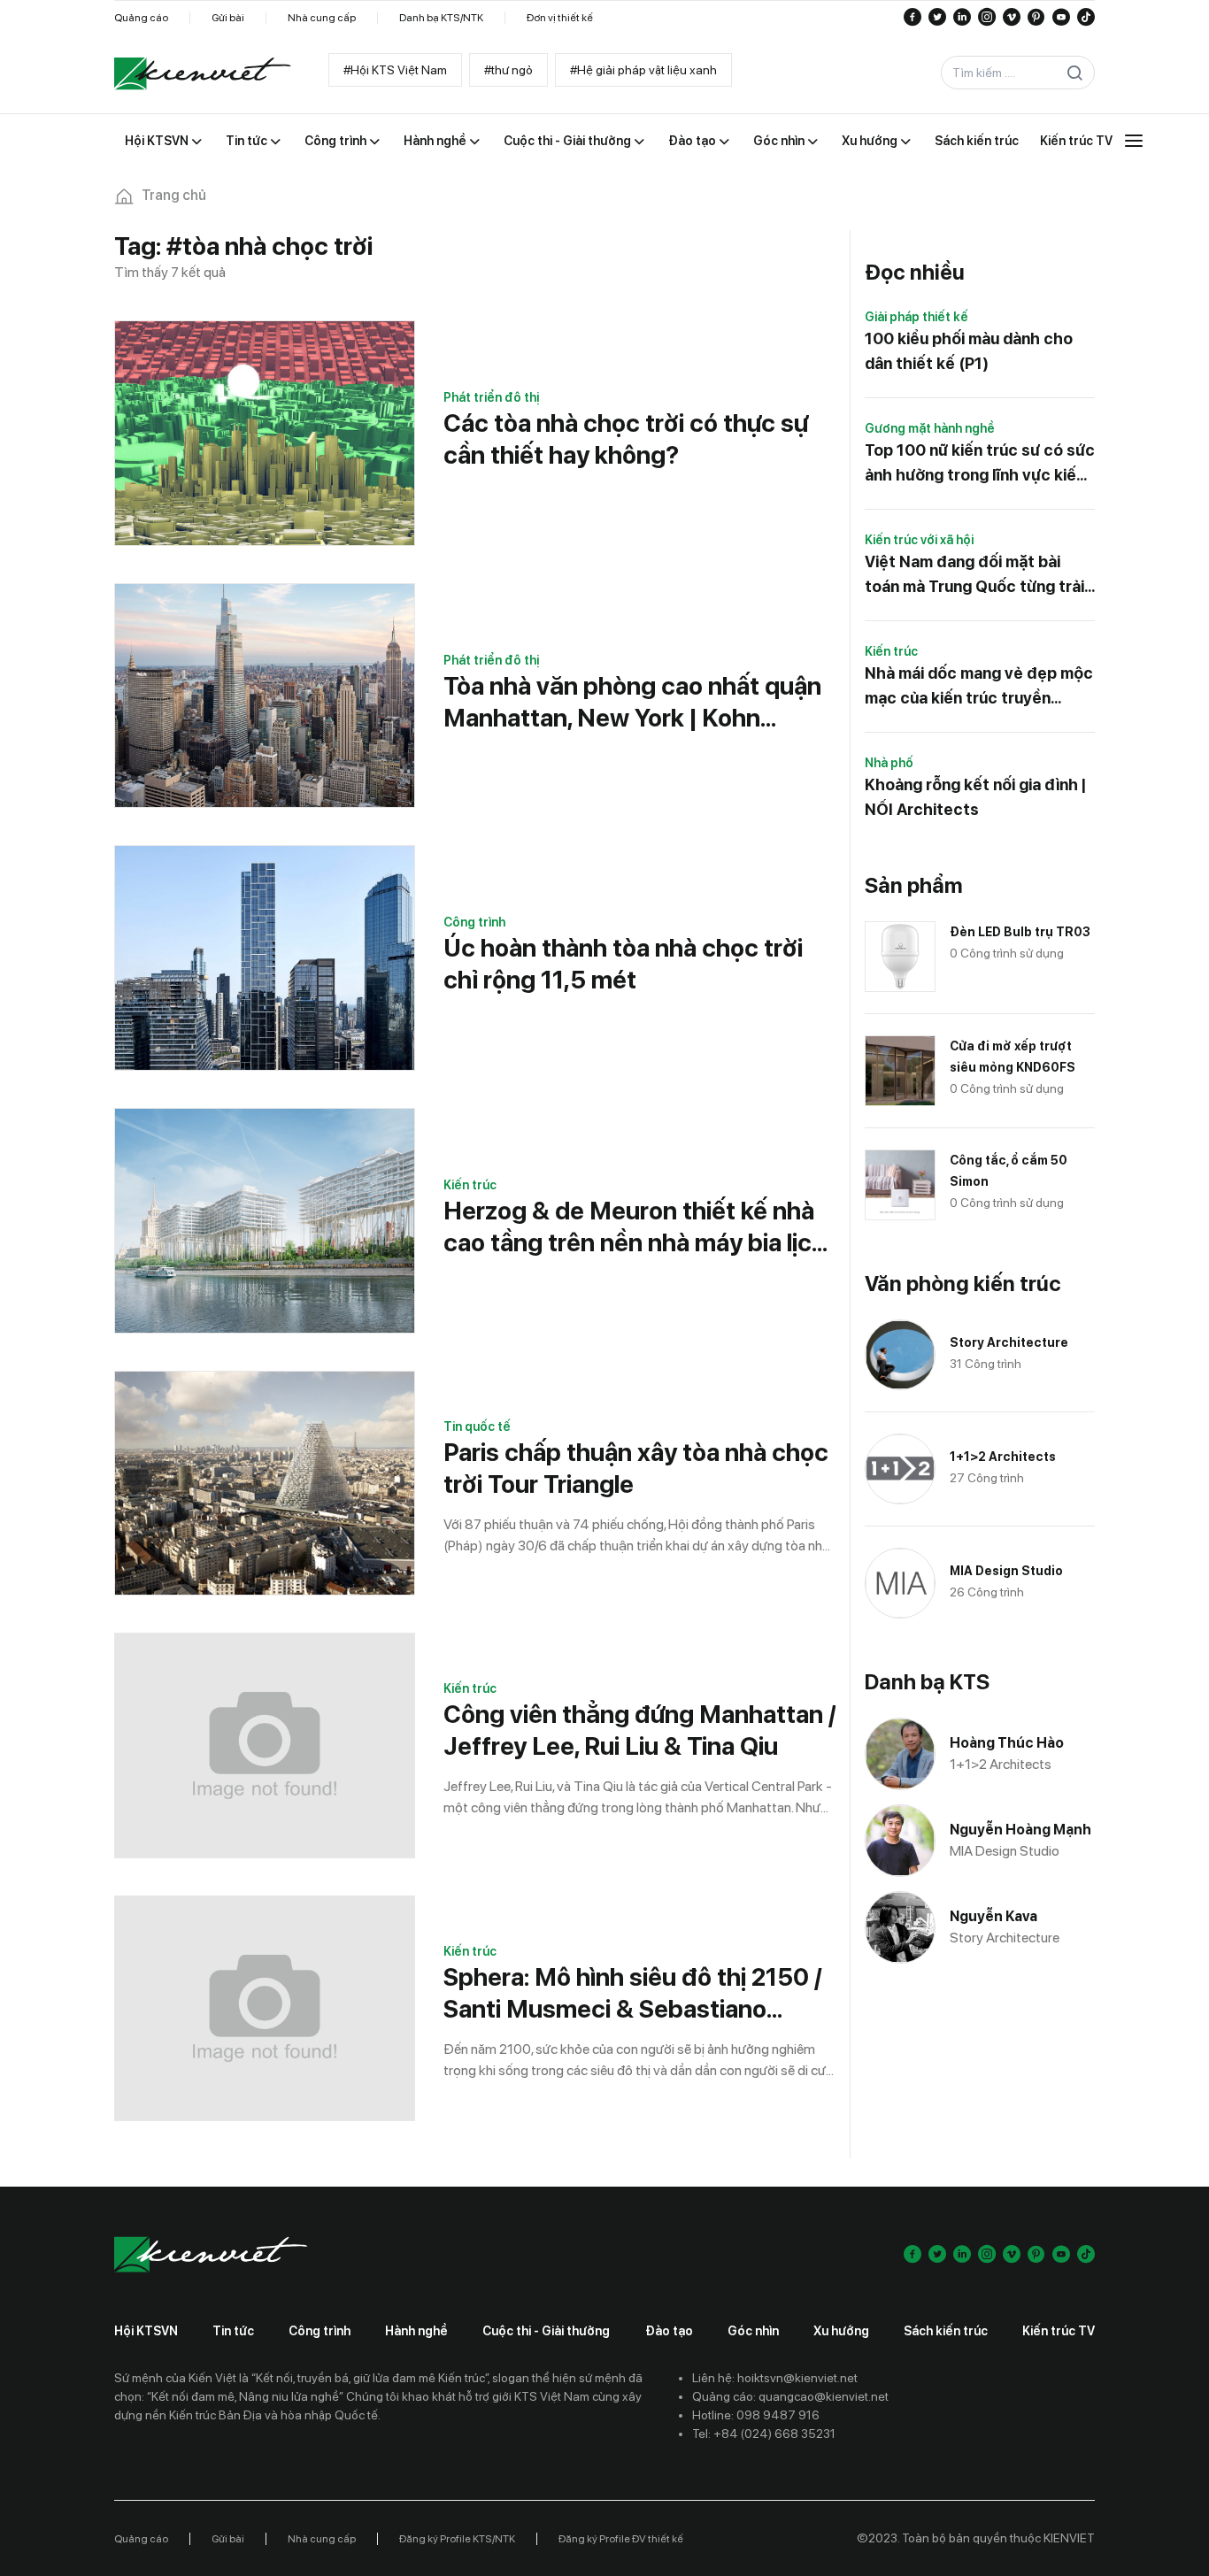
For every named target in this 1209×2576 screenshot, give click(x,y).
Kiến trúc (470, 1185)
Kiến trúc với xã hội (919, 540)
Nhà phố (889, 763)
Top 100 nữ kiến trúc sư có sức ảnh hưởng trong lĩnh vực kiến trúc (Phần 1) (980, 464)
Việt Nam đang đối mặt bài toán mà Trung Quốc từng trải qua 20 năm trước (974, 576)
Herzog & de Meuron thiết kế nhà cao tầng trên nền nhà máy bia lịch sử (635, 1227)
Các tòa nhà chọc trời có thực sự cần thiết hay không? (626, 439)
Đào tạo (669, 2331)
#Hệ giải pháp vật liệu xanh (643, 70)
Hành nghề (416, 2331)
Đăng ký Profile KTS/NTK (457, 2539)
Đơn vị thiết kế (560, 18)
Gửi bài (228, 18)
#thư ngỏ (508, 70)
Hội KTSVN (146, 2331)
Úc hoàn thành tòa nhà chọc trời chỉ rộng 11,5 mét (623, 964)
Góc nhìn (753, 2331)
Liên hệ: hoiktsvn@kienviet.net (775, 2378)
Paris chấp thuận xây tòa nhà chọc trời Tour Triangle (636, 1468)
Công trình (474, 922)
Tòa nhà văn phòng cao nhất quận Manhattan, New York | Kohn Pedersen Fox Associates (632, 702)
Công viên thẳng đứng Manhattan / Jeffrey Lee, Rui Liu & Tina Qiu (639, 1730)
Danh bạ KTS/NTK (441, 18)
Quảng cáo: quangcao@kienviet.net (790, 2396)
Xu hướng (841, 2331)
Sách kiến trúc (946, 2331)
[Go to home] (203, 73)
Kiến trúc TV (1059, 2331)
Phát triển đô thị (491, 397)
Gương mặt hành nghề (930, 428)
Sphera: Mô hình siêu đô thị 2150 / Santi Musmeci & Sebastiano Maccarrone (632, 1993)
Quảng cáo (141, 18)
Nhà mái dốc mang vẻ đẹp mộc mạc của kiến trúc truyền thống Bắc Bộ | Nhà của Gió (979, 687)
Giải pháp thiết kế (916, 317)
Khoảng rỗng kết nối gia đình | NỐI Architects (975, 797)
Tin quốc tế (477, 1426)
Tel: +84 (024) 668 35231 (764, 2434)
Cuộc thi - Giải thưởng (546, 2331)
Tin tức (233, 2331)
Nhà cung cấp (322, 18)
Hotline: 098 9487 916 (756, 2415)
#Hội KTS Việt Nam (395, 70)
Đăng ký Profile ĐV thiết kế (621, 2539)
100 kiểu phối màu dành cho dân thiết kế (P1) (969, 351)
